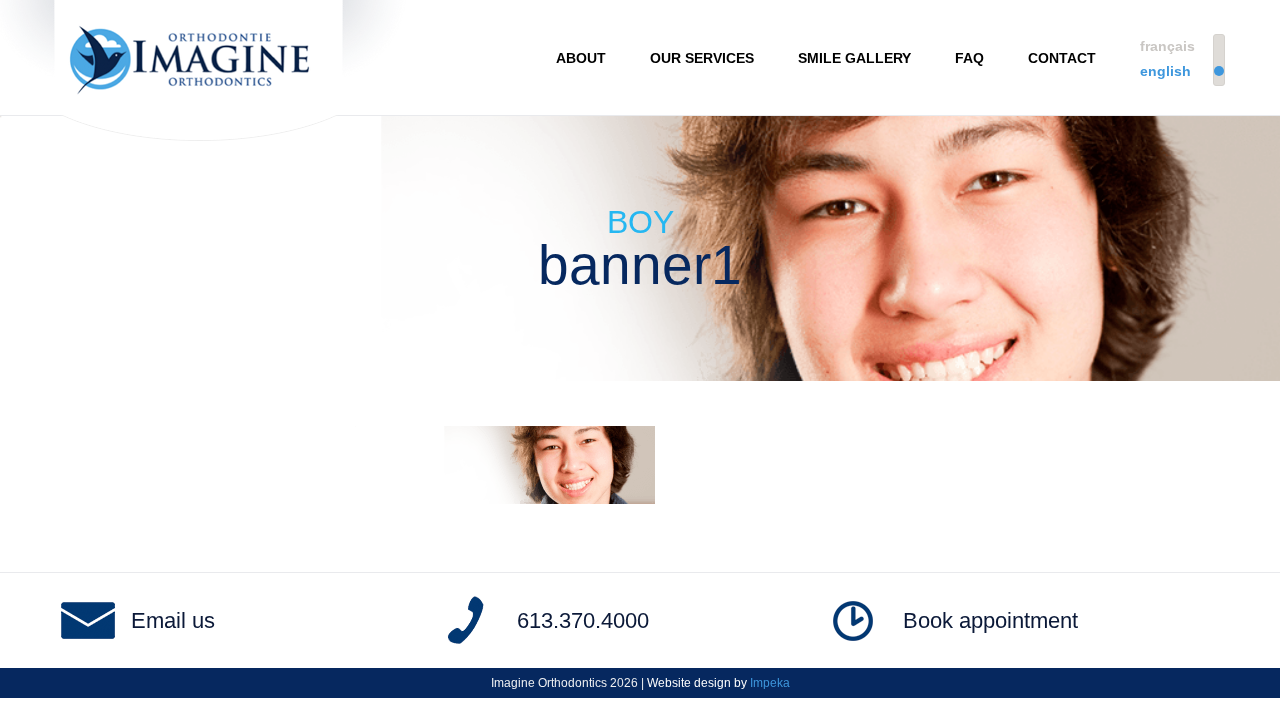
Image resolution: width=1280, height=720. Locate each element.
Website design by (718, 683)
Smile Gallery (854, 58)
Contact (1062, 58)
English (1165, 71)
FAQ (969, 58)
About (581, 58)
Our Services (702, 58)
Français (1167, 46)
